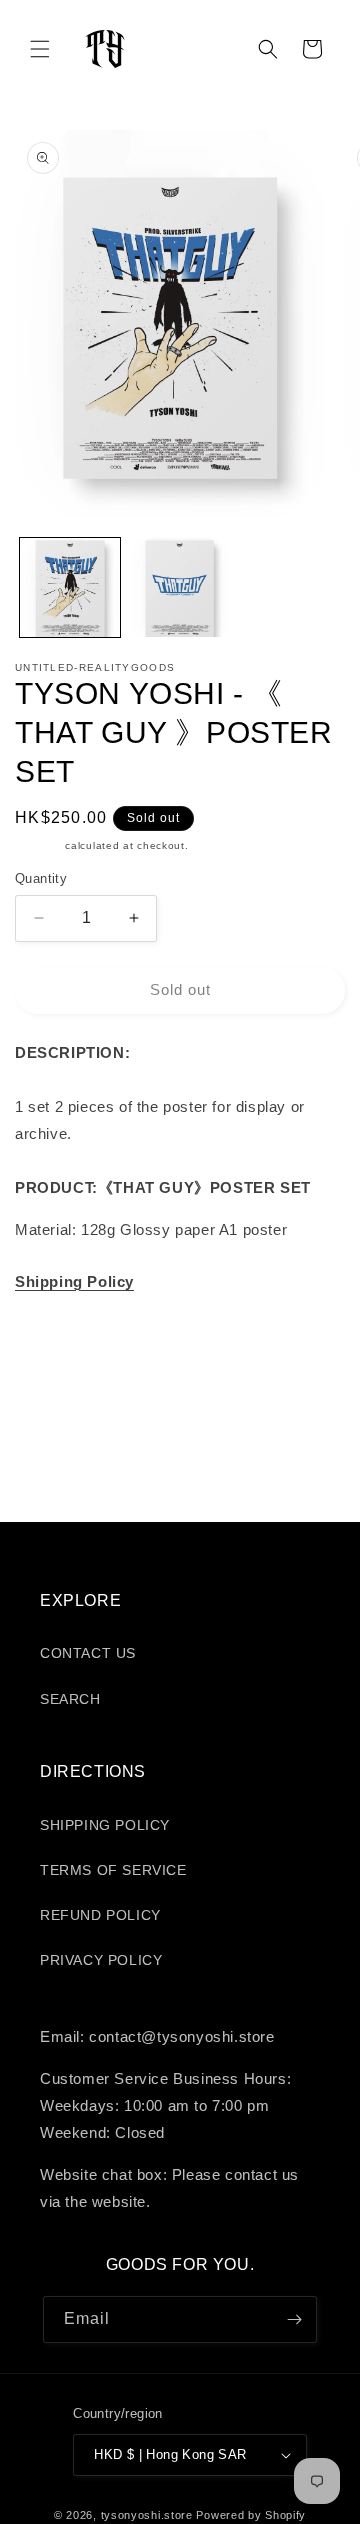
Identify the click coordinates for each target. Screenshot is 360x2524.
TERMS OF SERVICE (113, 1870)
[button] (40, 49)
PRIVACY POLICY (101, 1960)
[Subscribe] (294, 2319)
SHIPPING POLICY (105, 1825)
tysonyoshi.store (147, 2515)
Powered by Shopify (251, 2515)
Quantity (41, 878)
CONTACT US (88, 1653)
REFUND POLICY (100, 1915)
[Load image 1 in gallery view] (70, 588)
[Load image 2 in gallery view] (180, 588)
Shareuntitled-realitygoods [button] (129, 1331)
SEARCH (70, 1699)
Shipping (38, 845)
